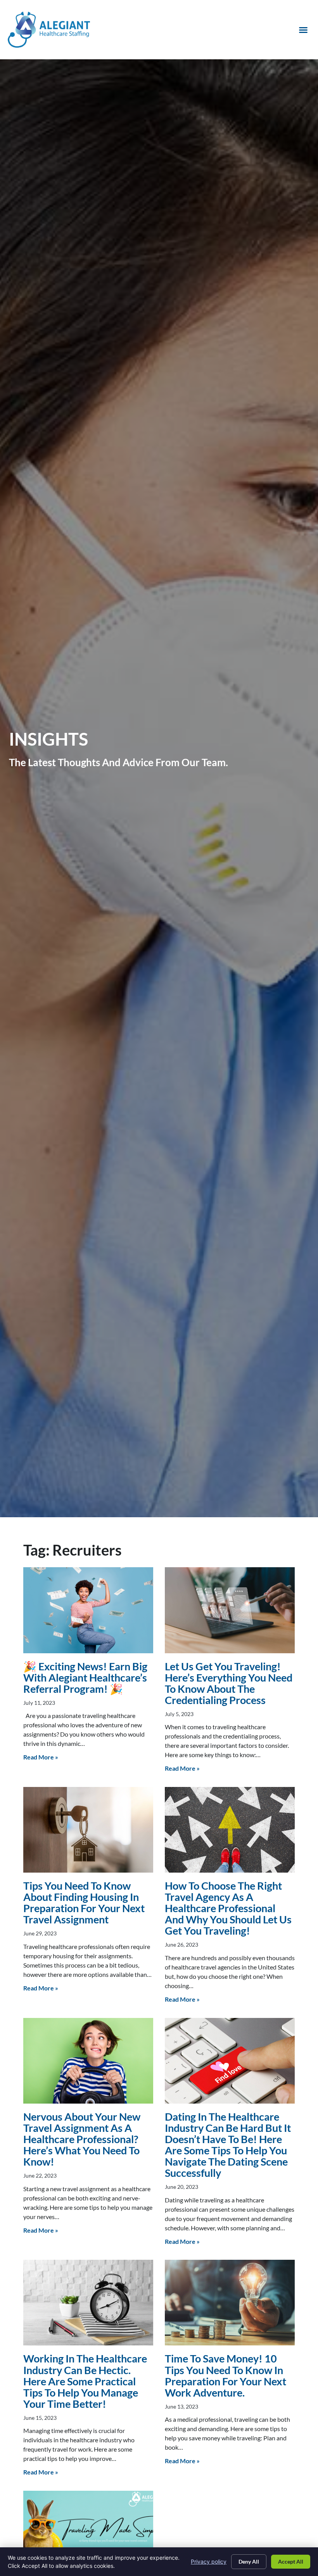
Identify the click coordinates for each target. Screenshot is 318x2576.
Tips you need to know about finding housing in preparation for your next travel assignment (84, 1902)
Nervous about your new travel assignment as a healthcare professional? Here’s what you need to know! (82, 2139)
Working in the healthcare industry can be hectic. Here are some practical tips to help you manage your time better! (85, 2381)
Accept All (291, 2561)
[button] (303, 30)
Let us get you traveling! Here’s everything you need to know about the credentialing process (229, 1683)
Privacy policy (209, 2561)
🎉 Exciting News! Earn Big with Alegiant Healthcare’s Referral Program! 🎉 (85, 1677)
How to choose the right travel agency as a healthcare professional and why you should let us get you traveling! (228, 1908)
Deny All (249, 2561)
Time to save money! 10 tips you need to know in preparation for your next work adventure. (226, 2375)
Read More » (41, 1757)
